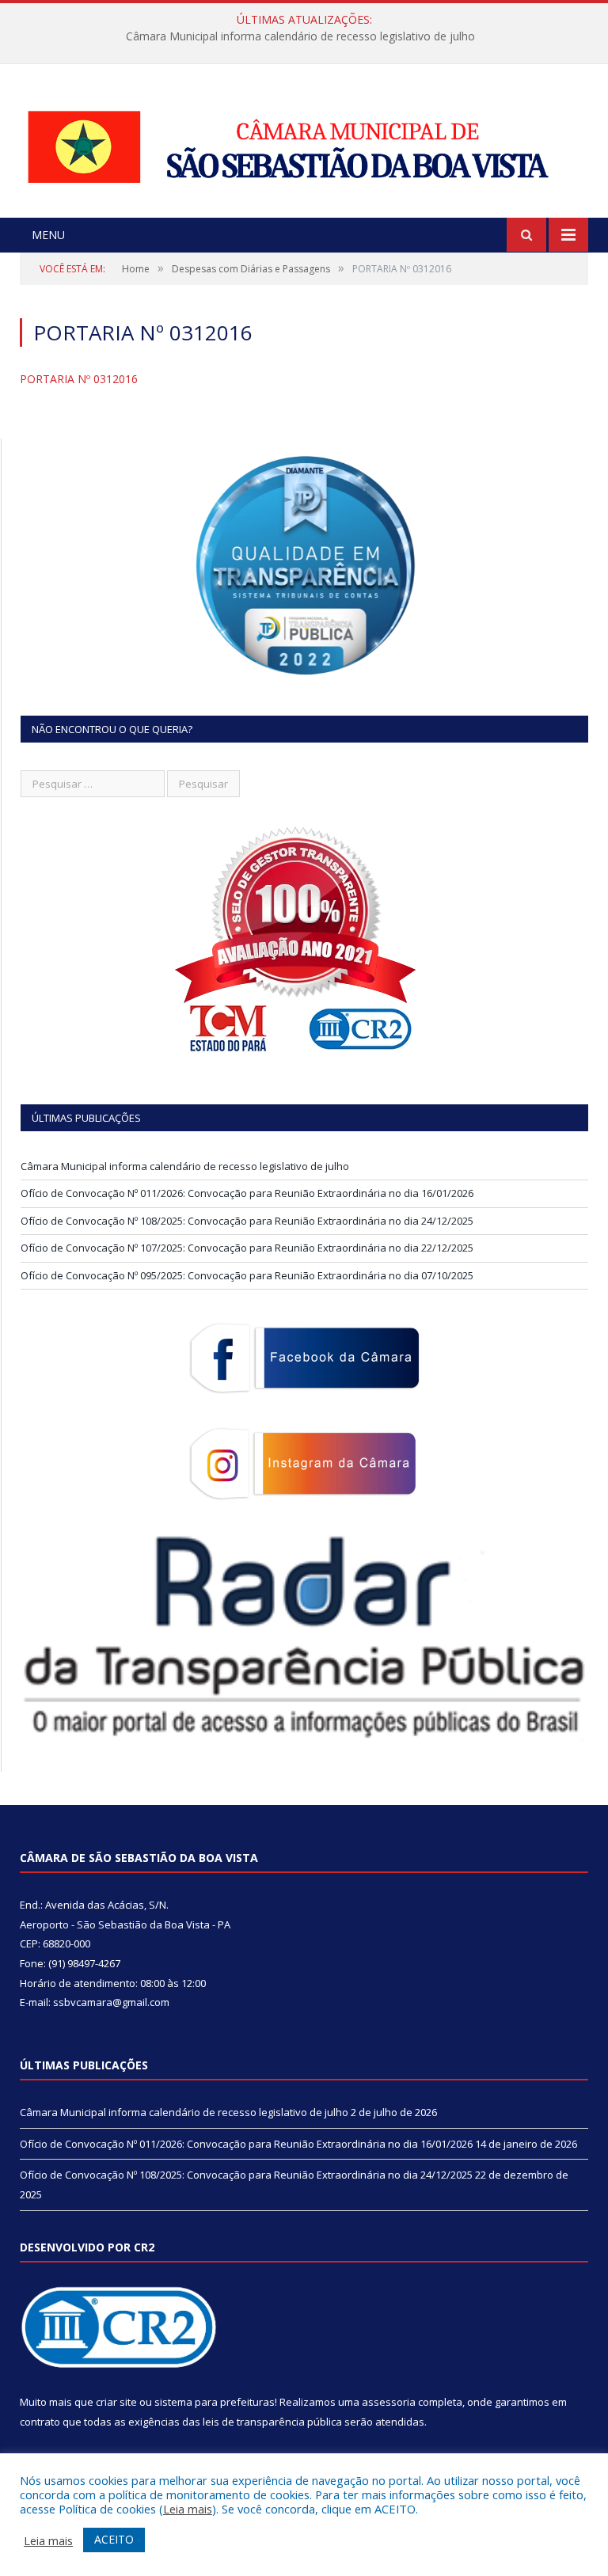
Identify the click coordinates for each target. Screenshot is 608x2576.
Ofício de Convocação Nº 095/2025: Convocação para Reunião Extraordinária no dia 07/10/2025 (247, 1275)
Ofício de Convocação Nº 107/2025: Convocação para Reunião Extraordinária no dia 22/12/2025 (247, 1248)
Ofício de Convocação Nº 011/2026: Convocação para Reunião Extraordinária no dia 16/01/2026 (300, 36)
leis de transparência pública (272, 2422)
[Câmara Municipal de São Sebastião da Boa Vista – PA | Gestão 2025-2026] (304, 143)
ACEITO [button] (114, 2539)
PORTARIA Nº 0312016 (79, 379)
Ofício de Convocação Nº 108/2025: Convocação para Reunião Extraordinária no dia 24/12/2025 (247, 1221)
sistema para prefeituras (215, 2402)
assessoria (389, 2402)
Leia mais (188, 2509)
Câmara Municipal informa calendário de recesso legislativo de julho (185, 1166)
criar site (116, 2402)
